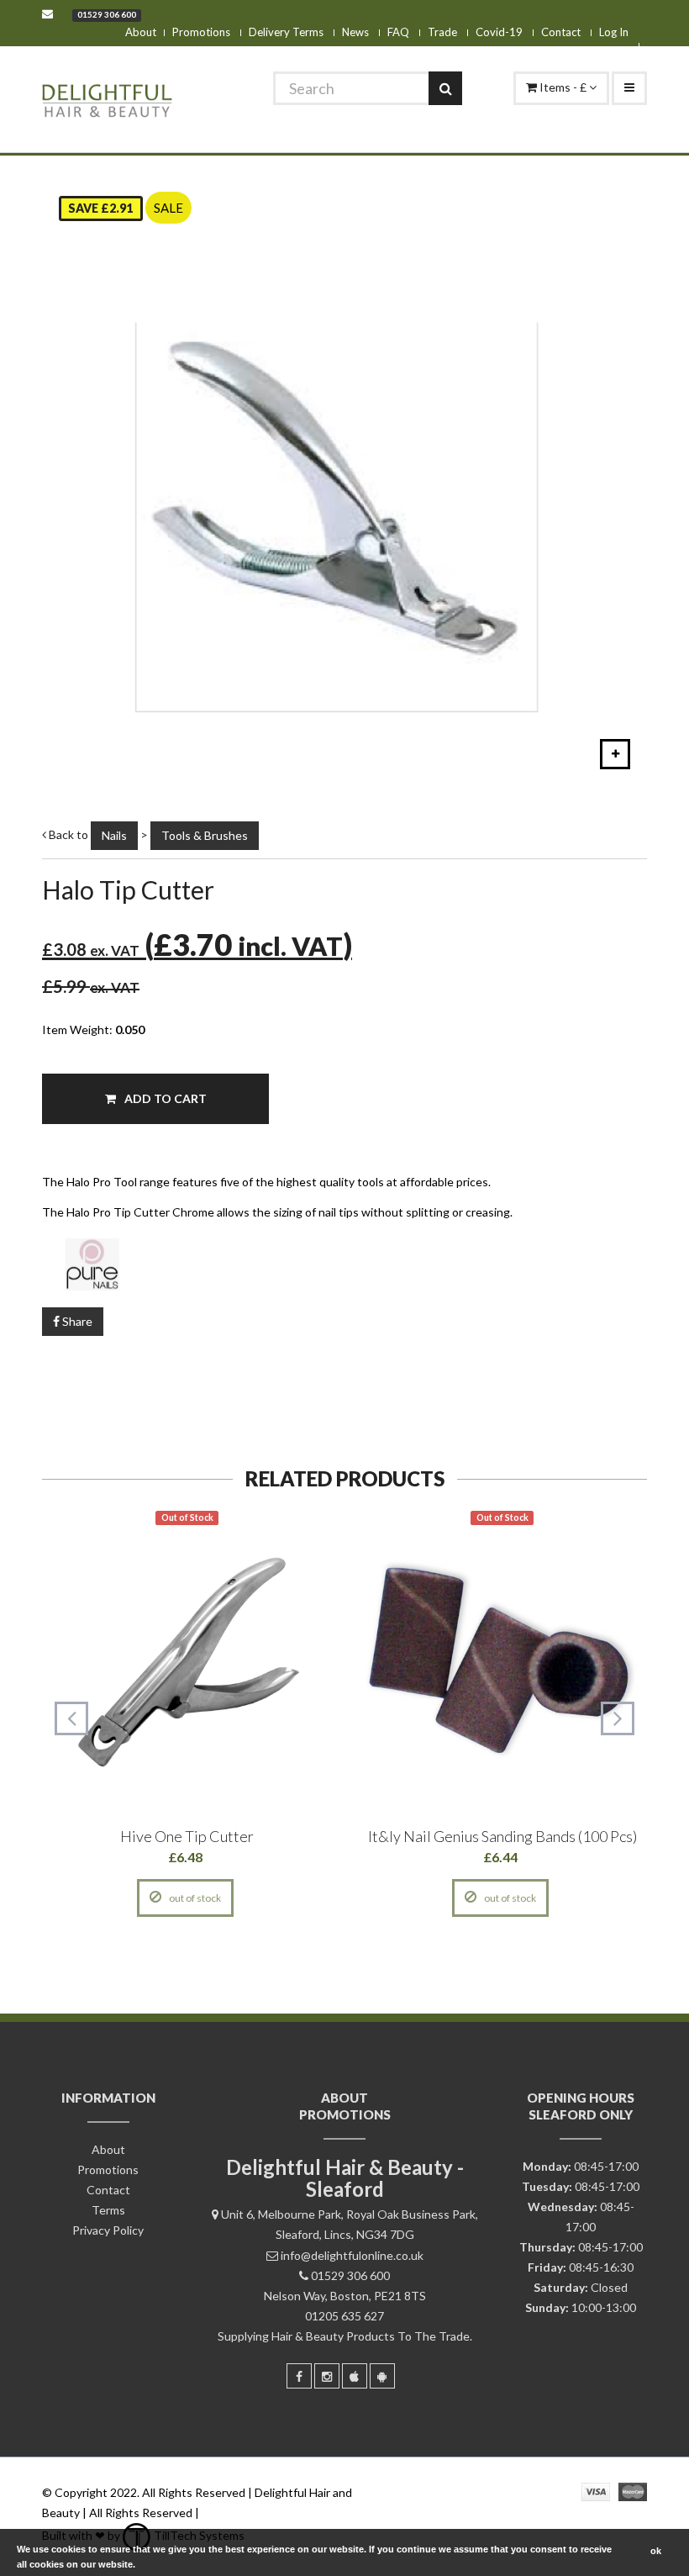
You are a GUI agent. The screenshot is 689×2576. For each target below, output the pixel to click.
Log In (614, 32)
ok (656, 2551)
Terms (108, 2210)
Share (76, 1321)
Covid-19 (499, 32)
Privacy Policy (108, 2230)
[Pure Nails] (344, 1264)
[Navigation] (629, 88)
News (355, 32)
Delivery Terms (286, 32)
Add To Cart (164, 1098)
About (141, 32)
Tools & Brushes (205, 835)
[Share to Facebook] (110, 1898)
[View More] (263, 1898)
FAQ (398, 32)
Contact (561, 32)
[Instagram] (327, 2376)
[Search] (445, 88)
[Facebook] (299, 2376)
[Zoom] (615, 754)
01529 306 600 (107, 14)
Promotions (201, 32)
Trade (442, 32)
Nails (114, 835)
